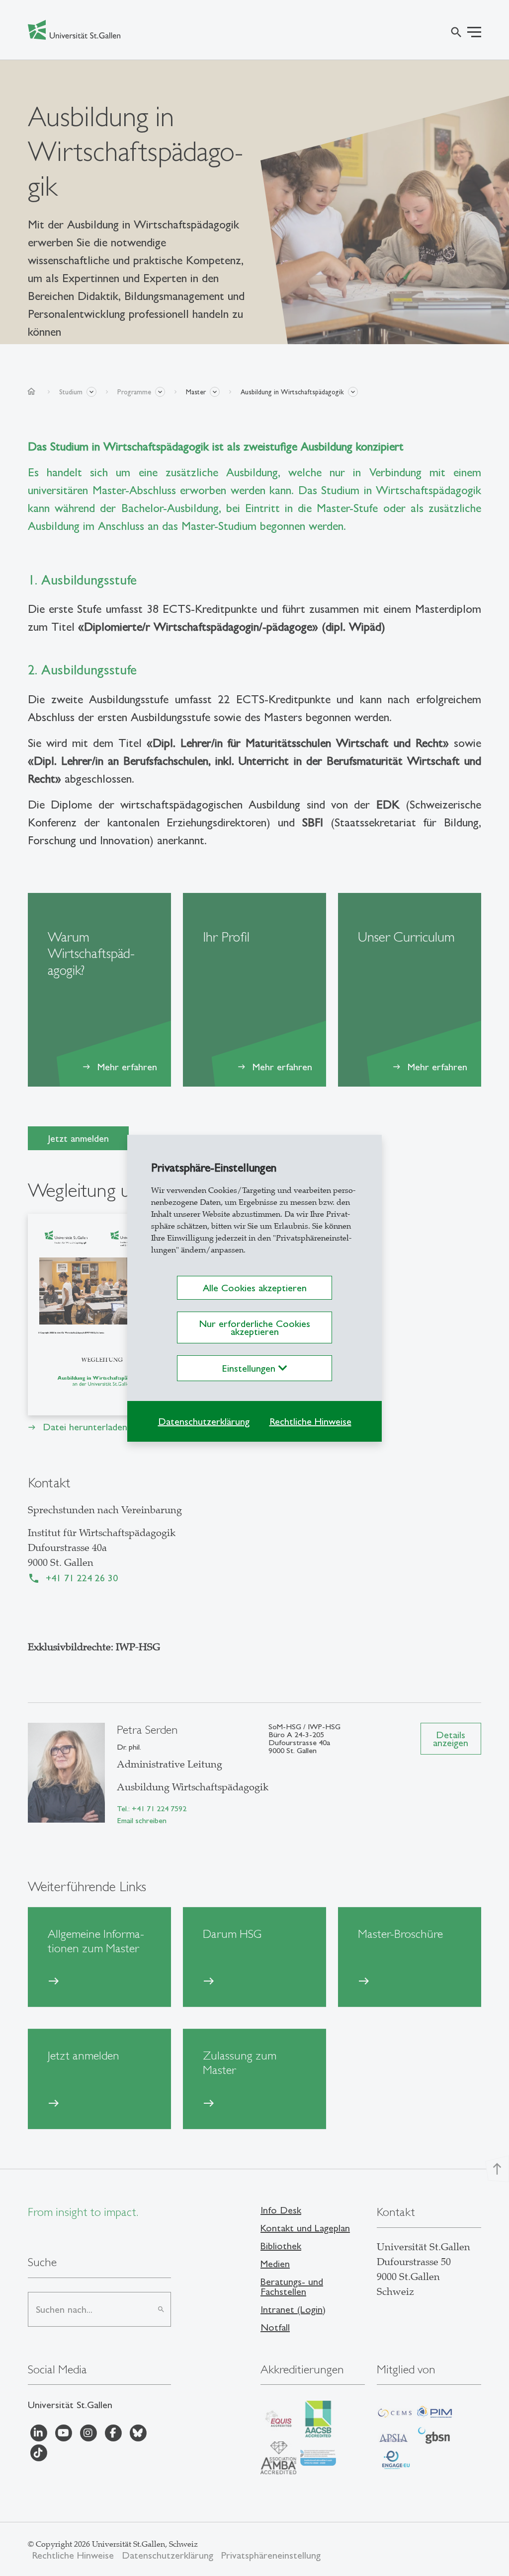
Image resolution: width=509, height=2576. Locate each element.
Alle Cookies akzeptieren (255, 1288)
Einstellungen (250, 1368)
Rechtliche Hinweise (310, 1421)
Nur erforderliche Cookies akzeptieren (254, 1327)
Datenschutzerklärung (204, 1421)
